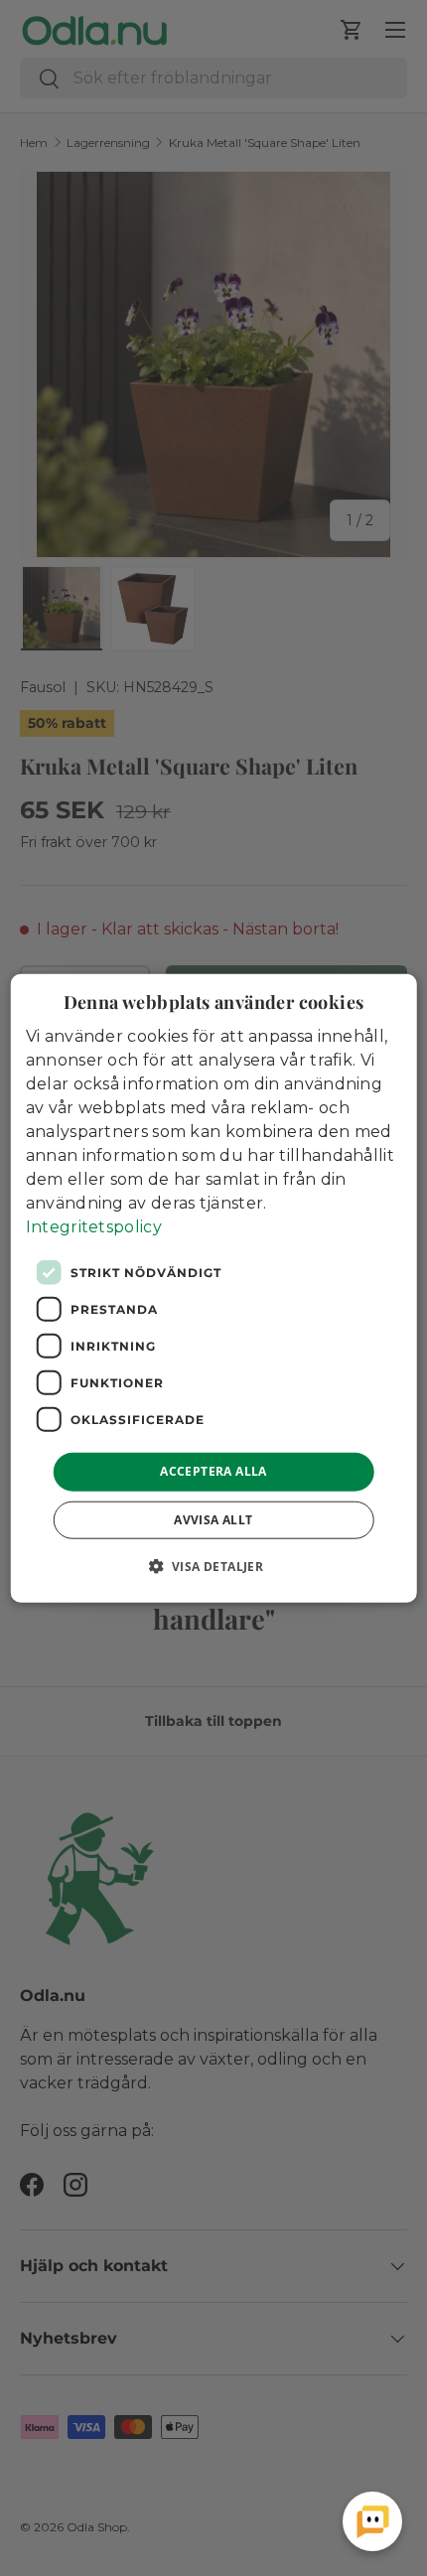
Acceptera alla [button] (213, 1471)
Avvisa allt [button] (213, 1519)
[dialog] (214, 1288)
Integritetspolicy (94, 1227)
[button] (214, 1565)
